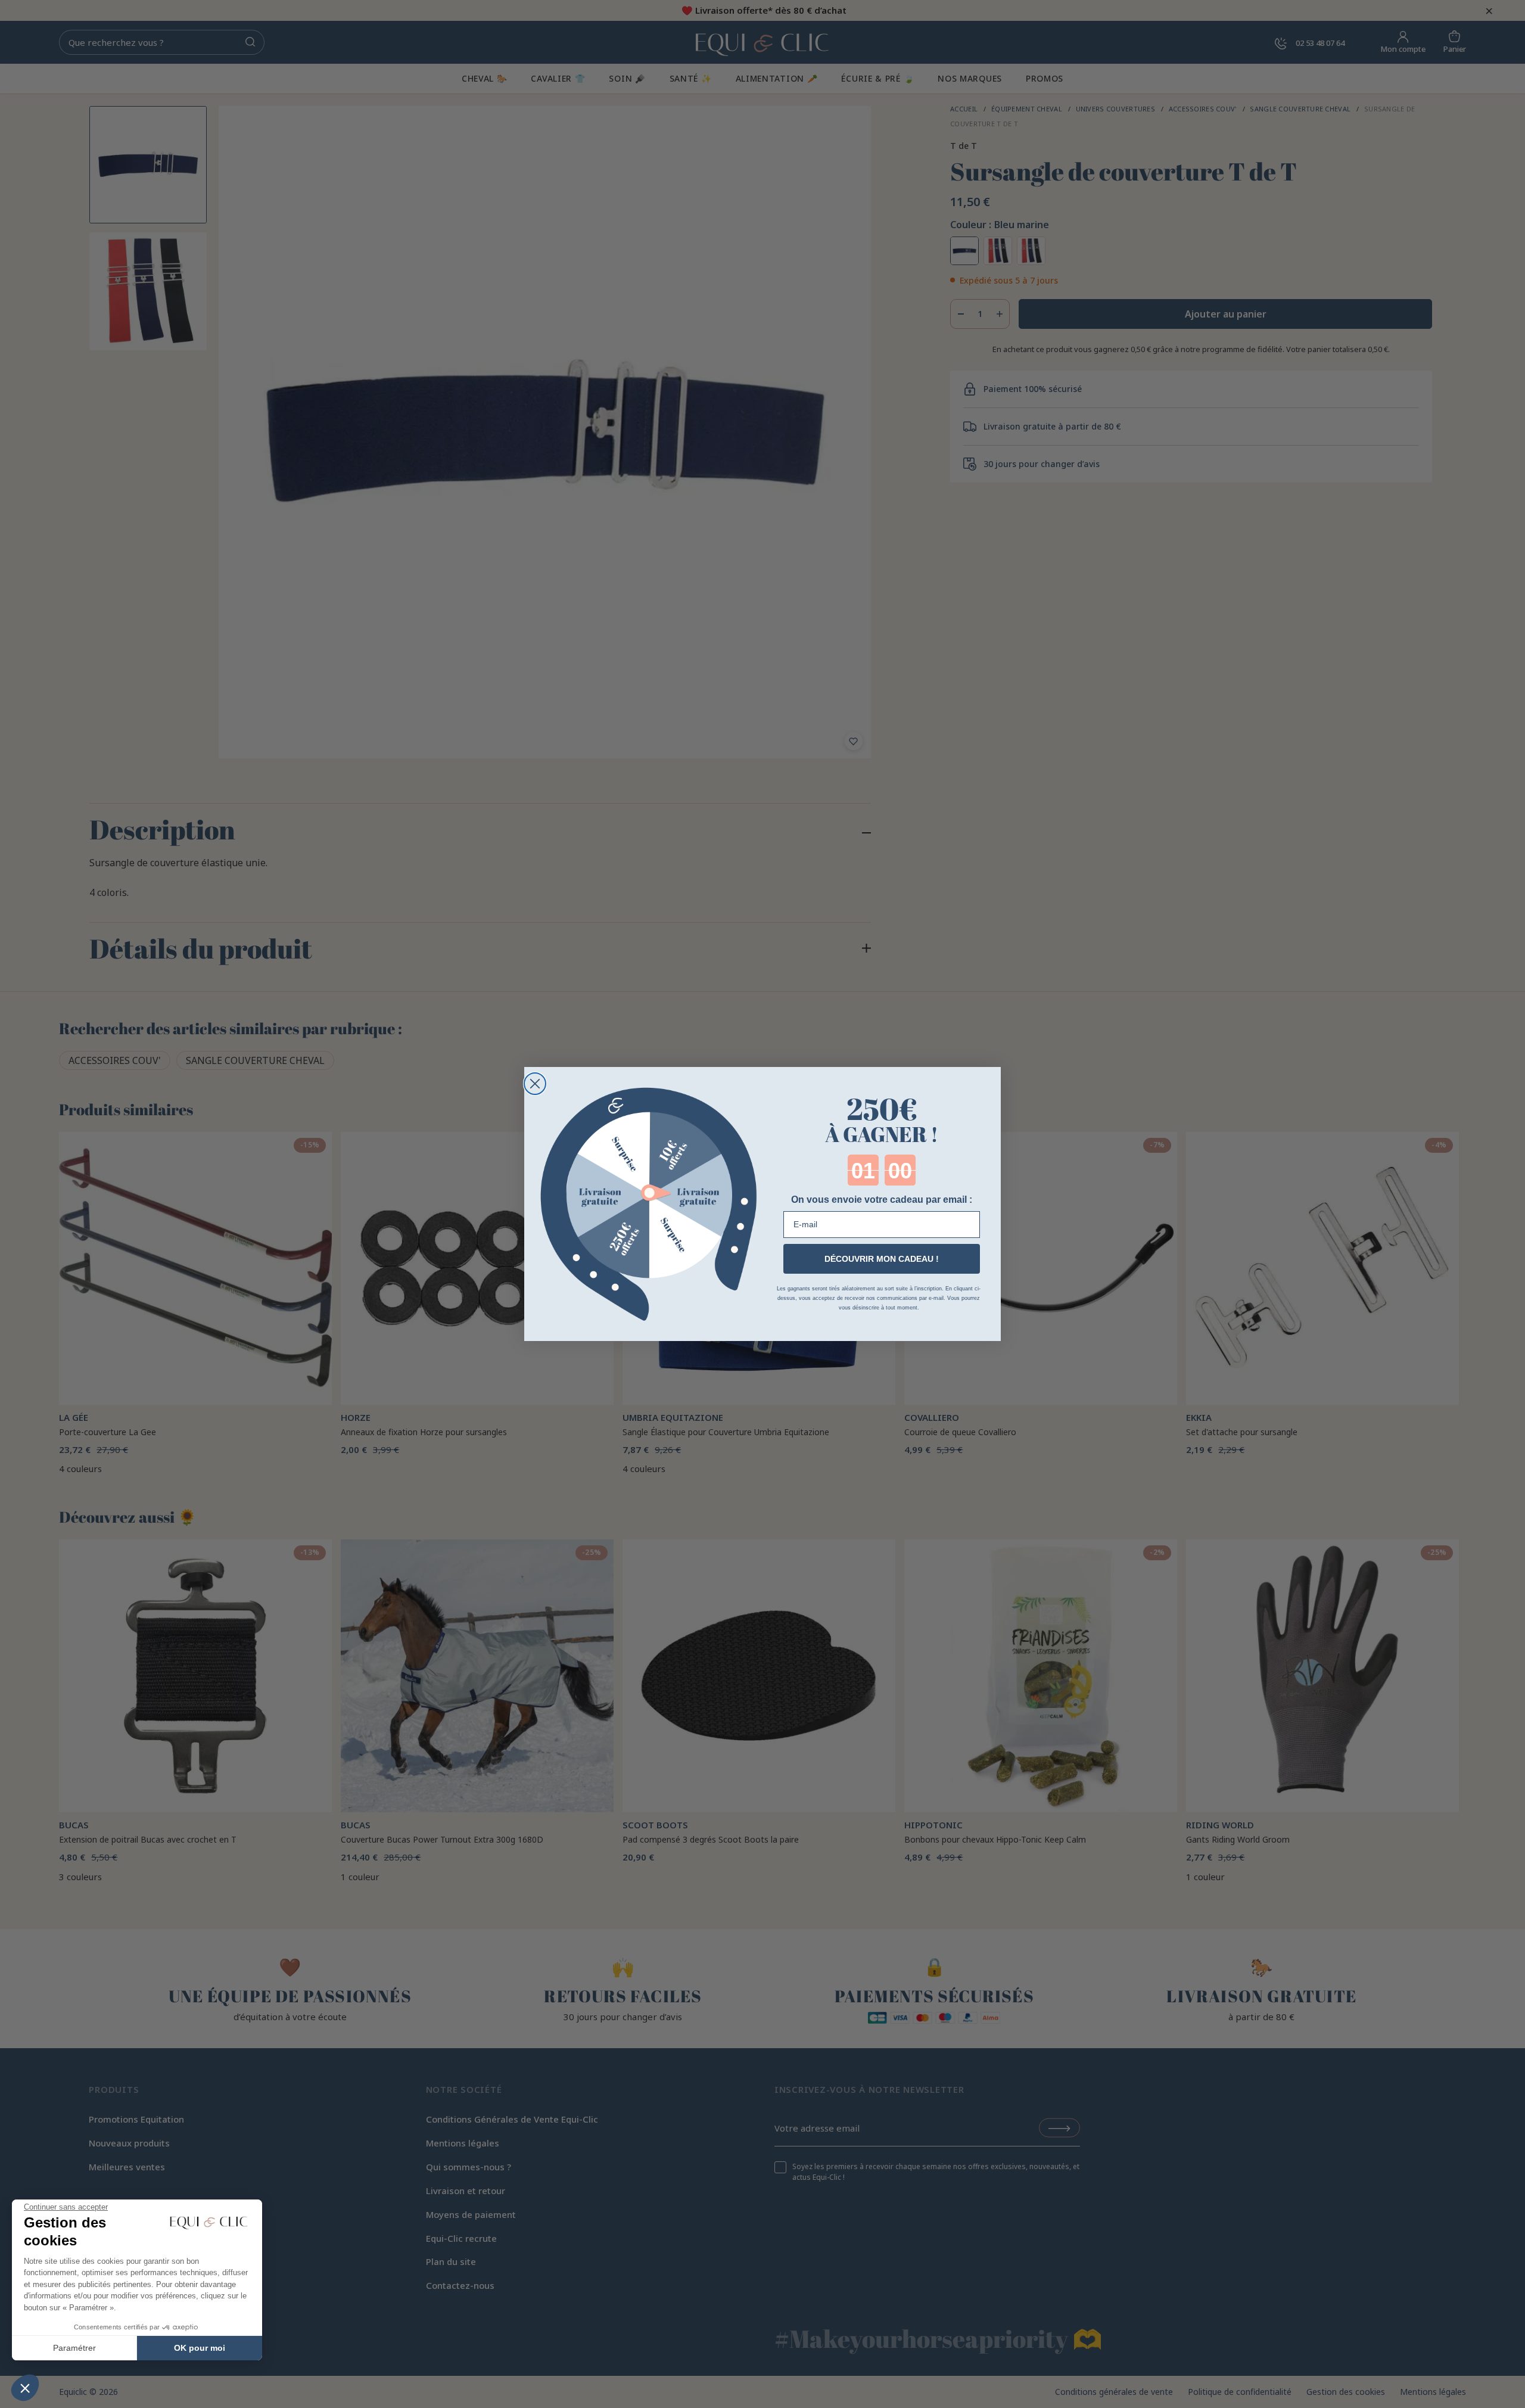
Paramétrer (74, 2348)
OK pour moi (200, 2348)
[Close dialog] (535, 1084)
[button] (25, 2388)
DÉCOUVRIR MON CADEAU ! (882, 1259)
